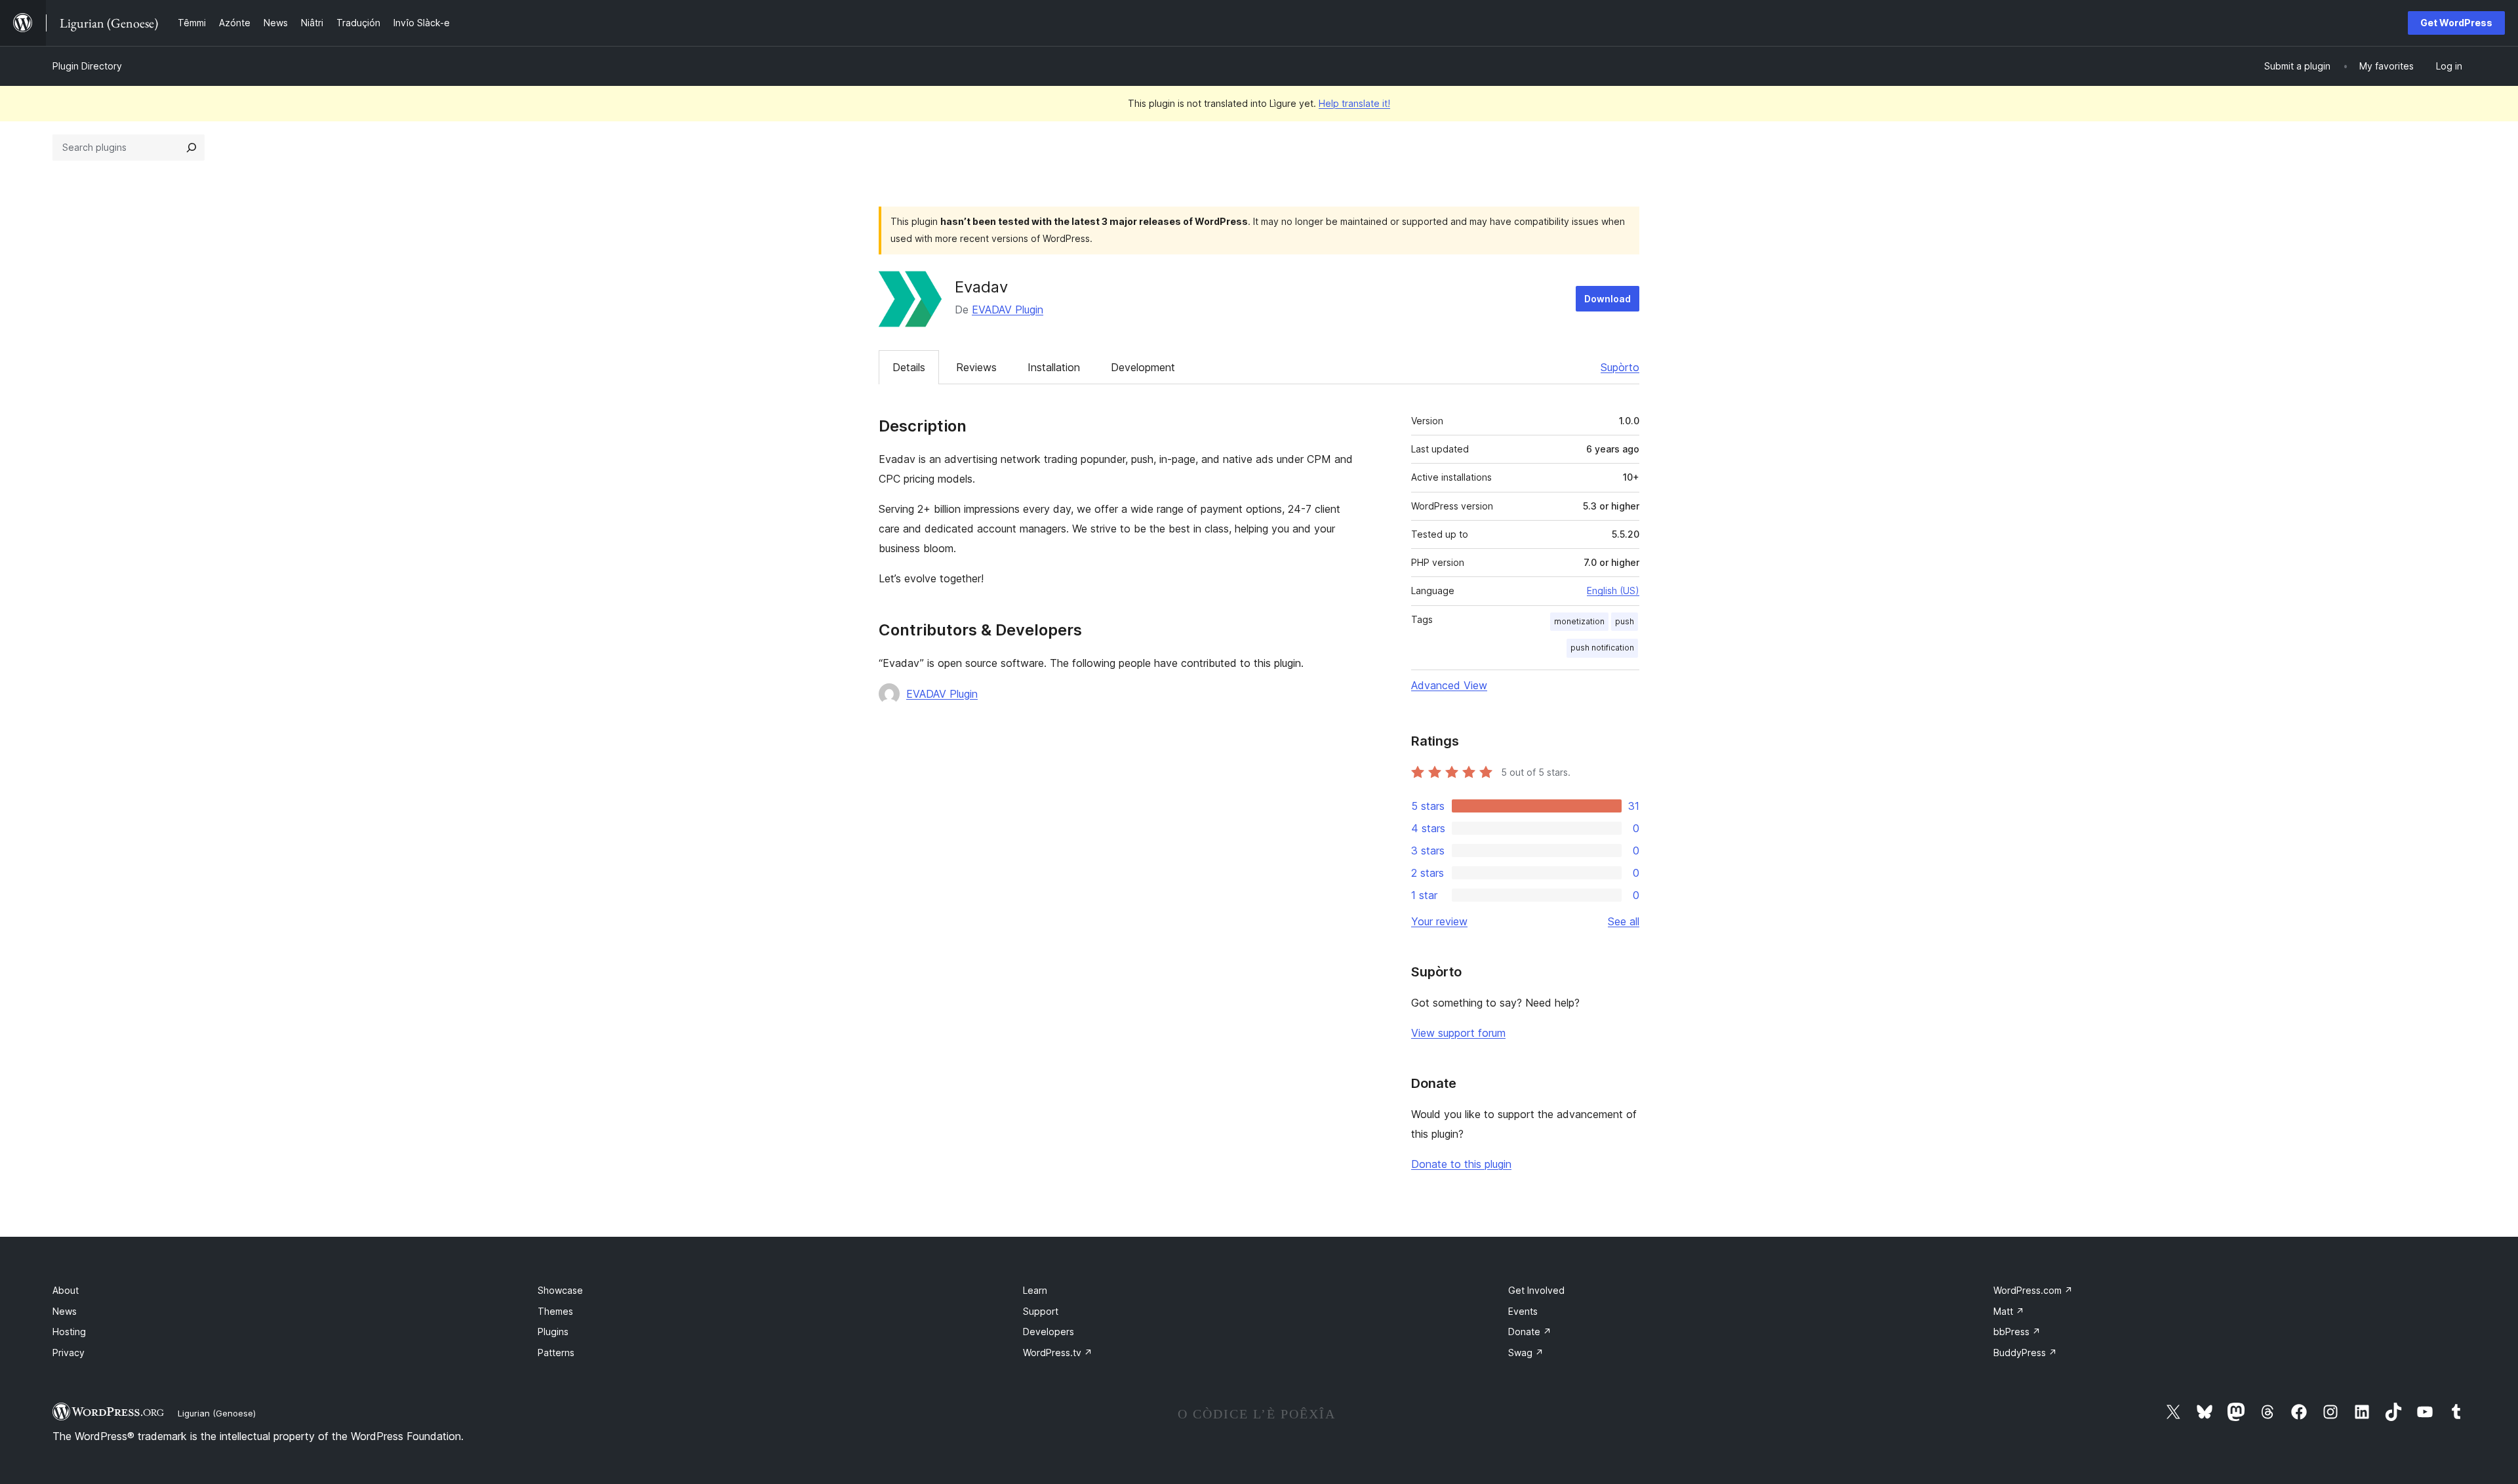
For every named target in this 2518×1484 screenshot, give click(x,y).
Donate (1530, 1332)
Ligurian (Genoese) (217, 1413)
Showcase (560, 1290)
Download (1608, 299)
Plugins (553, 1332)
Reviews (976, 367)
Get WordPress (2456, 23)
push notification (1602, 648)
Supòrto (1620, 367)
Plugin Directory (87, 66)
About (66, 1290)
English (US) (1613, 591)
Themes (555, 1311)
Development (1143, 367)
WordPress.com (2033, 1290)
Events (1523, 1311)
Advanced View (1449, 685)
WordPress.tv (1058, 1353)
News (65, 1311)
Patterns (556, 1353)
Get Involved (1536, 1290)
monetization (1579, 621)
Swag (1526, 1353)
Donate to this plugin (1461, 1164)
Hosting (69, 1332)
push (1625, 621)
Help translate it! (1354, 103)
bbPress (2017, 1332)
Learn (1035, 1290)
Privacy (69, 1353)
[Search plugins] (191, 148)
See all (1624, 921)
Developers (1049, 1332)
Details (909, 367)
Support (1041, 1311)
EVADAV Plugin (1008, 310)
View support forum (1458, 1033)
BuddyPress (2025, 1353)
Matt (2009, 1311)
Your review (1439, 921)
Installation (1054, 367)
